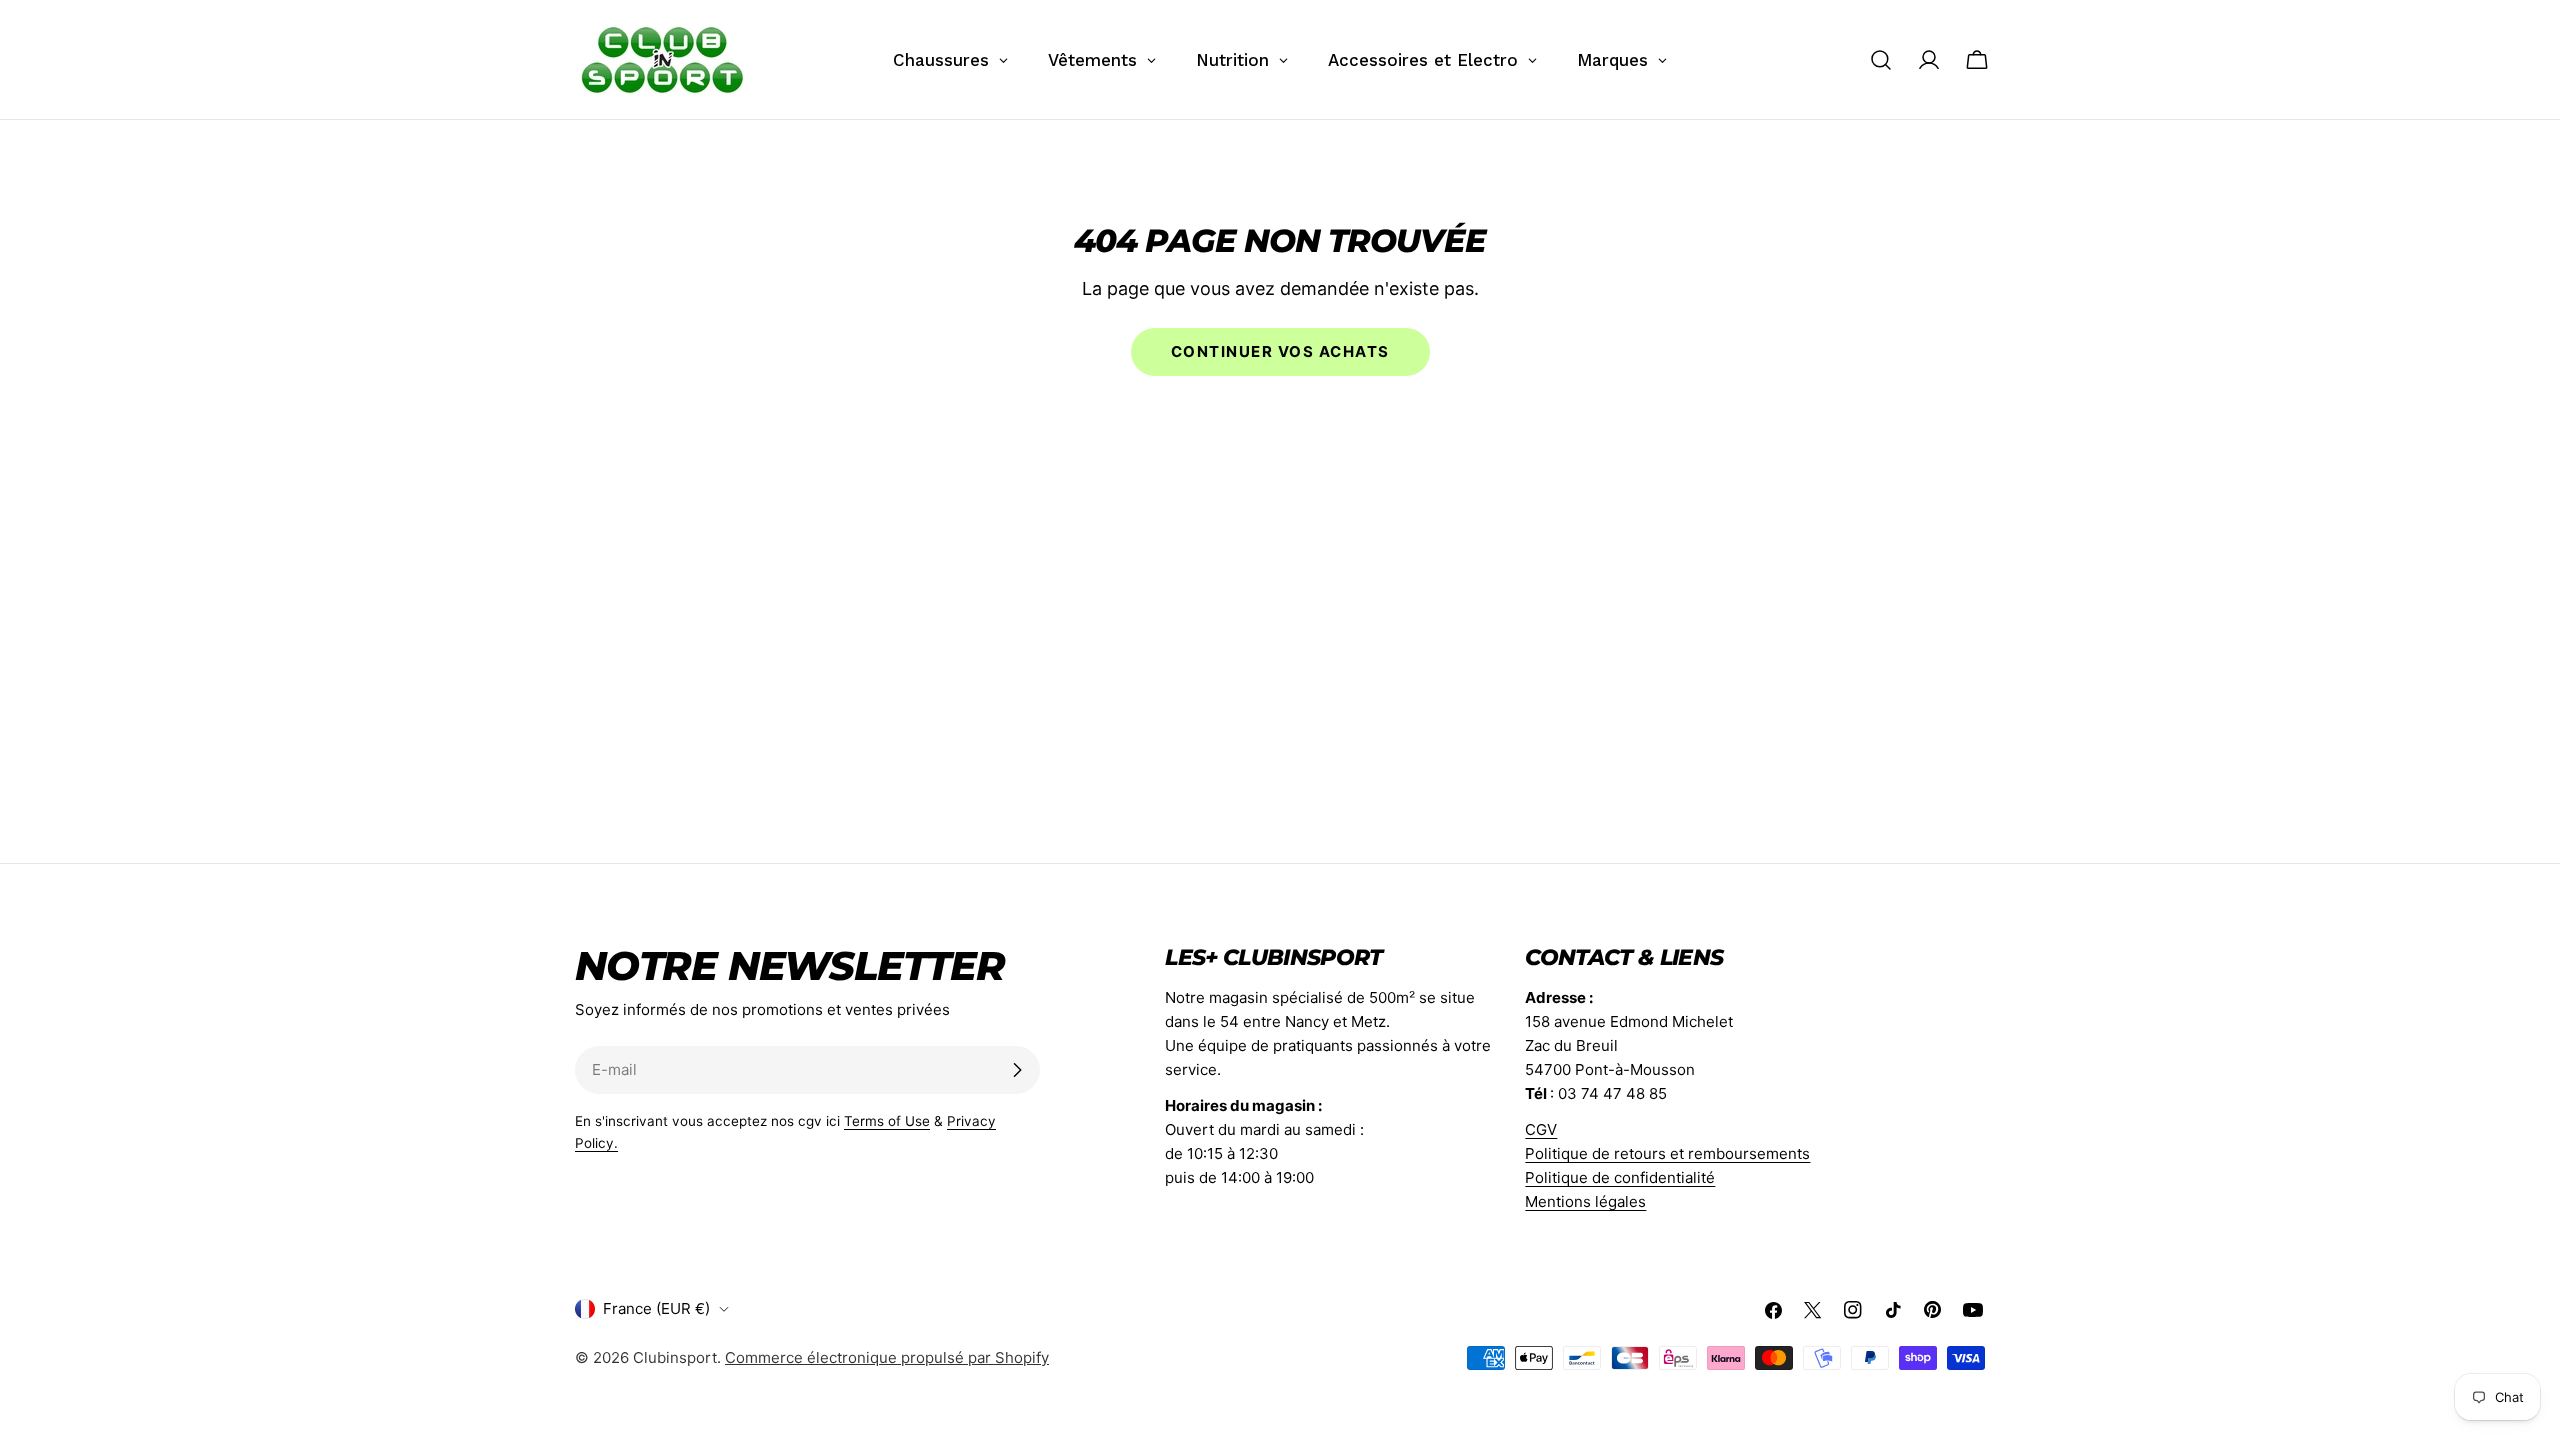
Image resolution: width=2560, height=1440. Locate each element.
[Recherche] (1881, 60)
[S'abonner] (1017, 1070)
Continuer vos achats (1280, 351)
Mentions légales (1585, 1201)
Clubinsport (675, 1357)
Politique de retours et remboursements (1667, 1153)
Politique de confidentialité (1620, 1177)
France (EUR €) (656, 1308)
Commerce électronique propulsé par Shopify (887, 1357)
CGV (1541, 1129)
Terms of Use (887, 1121)
